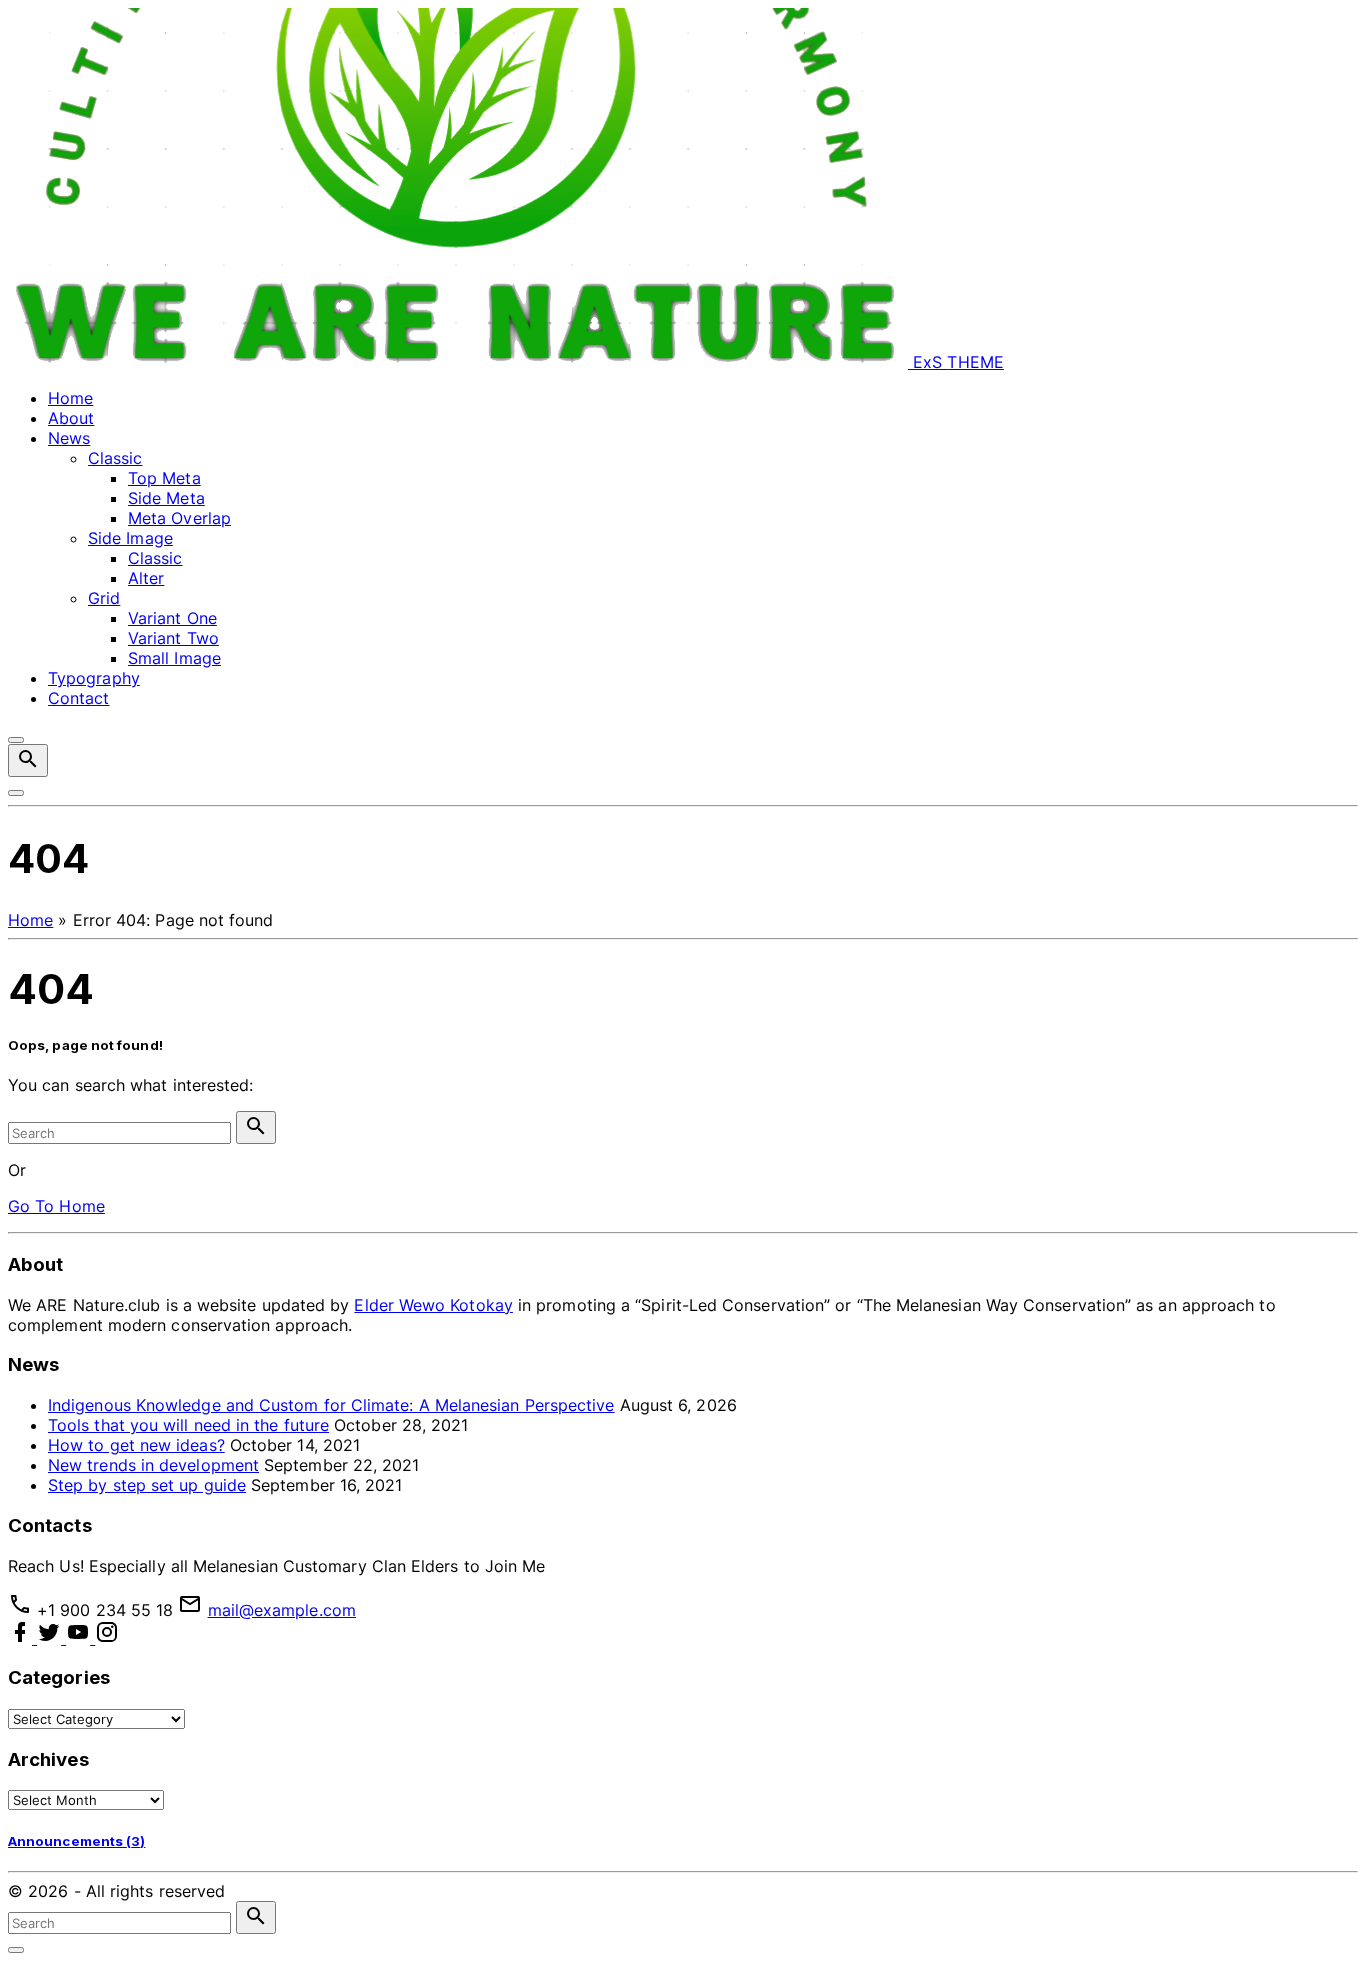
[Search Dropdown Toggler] (28, 760)
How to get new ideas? (136, 1445)
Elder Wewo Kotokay (433, 1305)
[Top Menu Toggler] (16, 793)
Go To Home (56, 1206)
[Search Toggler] (16, 1950)
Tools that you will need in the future (188, 1425)
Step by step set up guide (147, 1485)
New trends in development (153, 1465)
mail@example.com (282, 1610)
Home (30, 920)
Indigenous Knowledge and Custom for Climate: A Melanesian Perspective (331, 1405)
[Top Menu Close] (16, 740)
